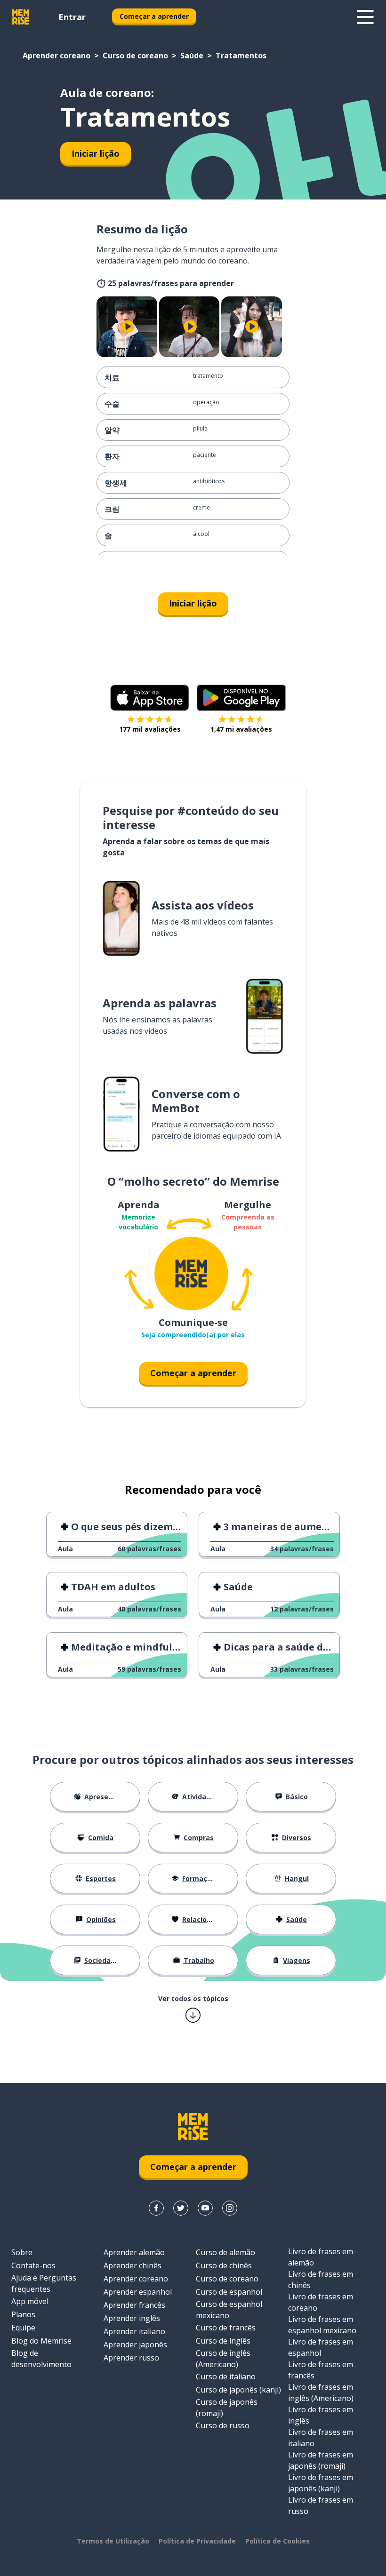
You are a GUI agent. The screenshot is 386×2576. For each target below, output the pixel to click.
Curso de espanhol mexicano (229, 2310)
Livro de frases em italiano (321, 2438)
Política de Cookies (277, 2541)
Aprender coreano (56, 56)
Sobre (22, 2252)
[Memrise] (21, 17)
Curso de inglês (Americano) (223, 2359)
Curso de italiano (226, 2377)
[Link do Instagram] (230, 2208)
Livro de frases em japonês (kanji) (321, 2483)
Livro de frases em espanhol (321, 2347)
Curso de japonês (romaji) (227, 2408)
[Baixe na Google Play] (241, 698)
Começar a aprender (154, 16)
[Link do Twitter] (181, 2208)
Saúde (192, 56)
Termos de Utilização (113, 2541)
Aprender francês (134, 2305)
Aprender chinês (133, 2265)
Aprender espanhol (138, 2292)
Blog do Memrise (41, 2341)
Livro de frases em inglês (321, 2415)
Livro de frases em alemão (321, 2257)
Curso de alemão (225, 2252)
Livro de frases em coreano (321, 2302)
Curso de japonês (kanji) (238, 2390)
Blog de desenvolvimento (41, 2359)
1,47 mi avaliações (241, 729)
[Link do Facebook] (156, 2208)
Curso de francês (226, 2328)
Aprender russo (131, 2358)
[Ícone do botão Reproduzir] (128, 327)
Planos (23, 2314)
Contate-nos (33, 2265)
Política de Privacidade (197, 2541)
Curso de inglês (223, 2341)
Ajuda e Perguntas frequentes (44, 2283)
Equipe (23, 2328)
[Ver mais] (365, 17)
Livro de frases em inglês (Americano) (321, 2393)
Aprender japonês (135, 2345)
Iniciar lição (96, 153)
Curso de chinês (224, 2265)
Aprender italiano (134, 2331)
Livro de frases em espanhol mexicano (322, 2325)
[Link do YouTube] (205, 2208)
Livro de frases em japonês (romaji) (321, 2460)
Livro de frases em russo (321, 2505)
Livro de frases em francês (321, 2370)
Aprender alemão (134, 2252)
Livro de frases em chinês (321, 2280)
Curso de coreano (135, 56)
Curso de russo (223, 2425)
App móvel (30, 2301)
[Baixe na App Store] (150, 698)
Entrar (72, 17)
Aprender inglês (132, 2318)
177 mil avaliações (150, 729)
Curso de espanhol (229, 2292)
